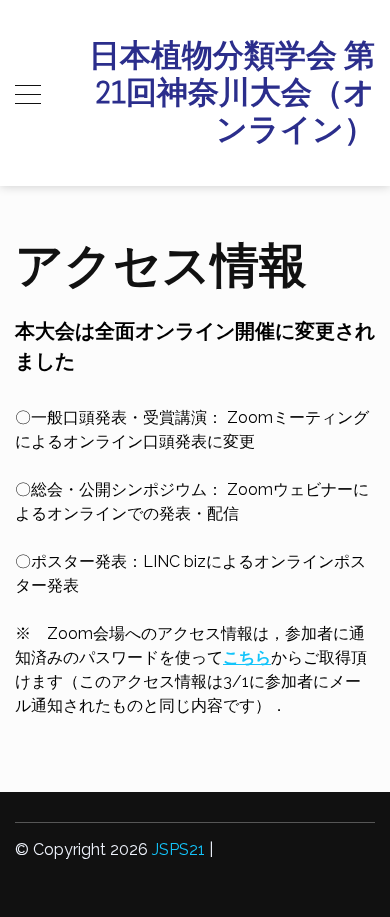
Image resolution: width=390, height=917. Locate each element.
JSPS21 (178, 849)
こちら (247, 657)
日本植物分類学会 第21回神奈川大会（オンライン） (232, 93)
